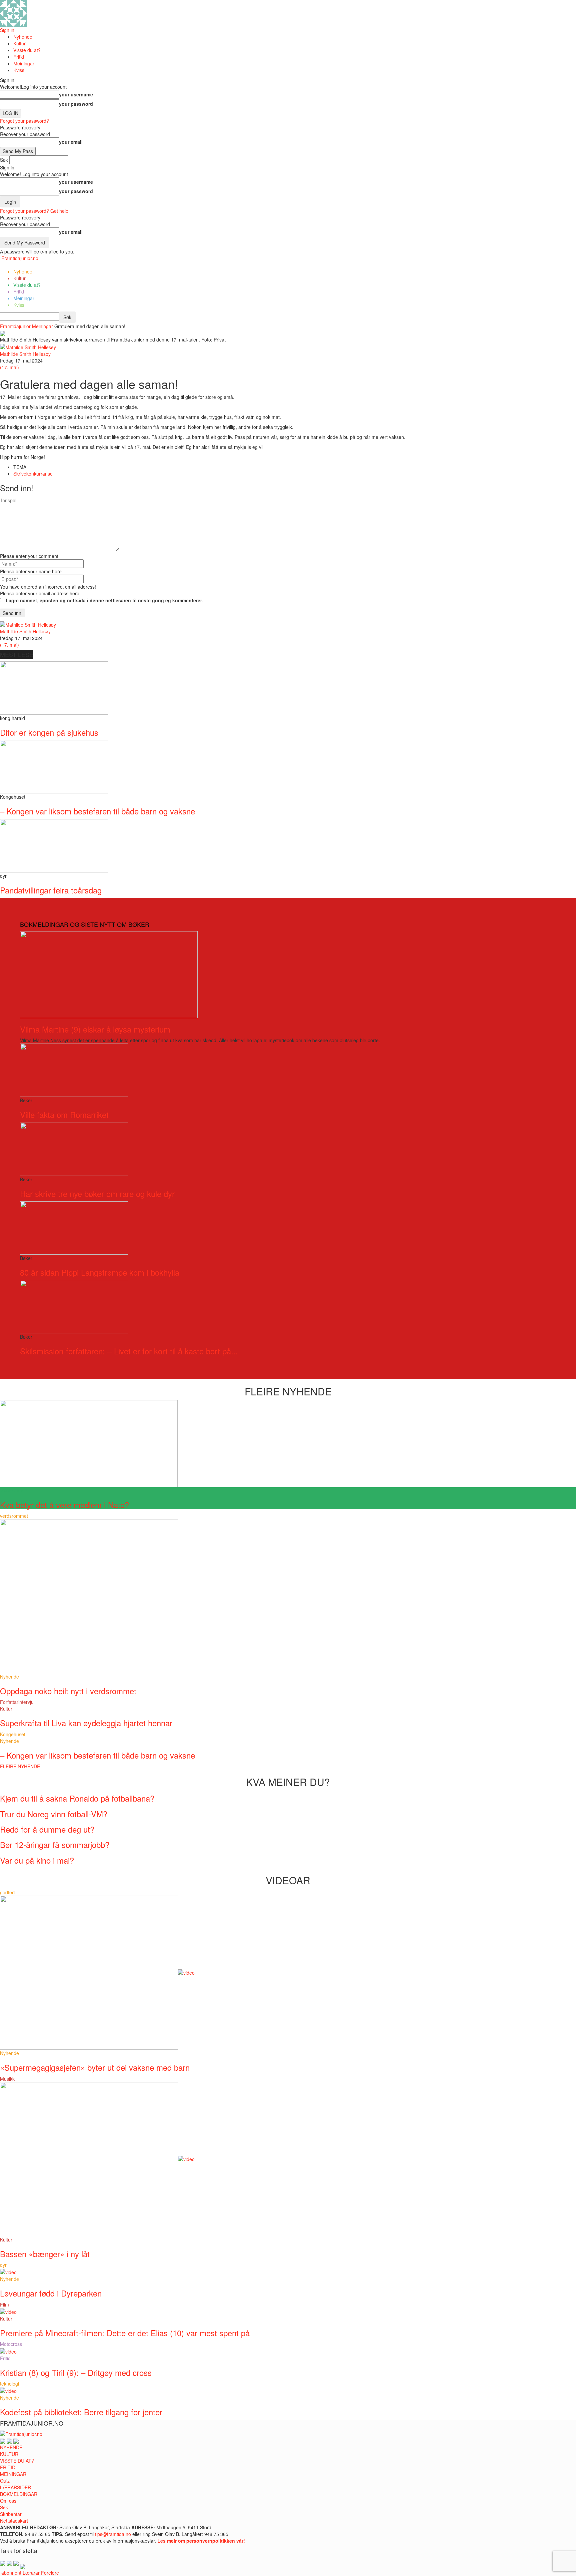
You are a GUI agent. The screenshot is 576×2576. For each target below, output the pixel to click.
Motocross (11, 2344)
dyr (3, 2265)
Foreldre (50, 2573)
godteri (7, 1892)
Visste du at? (27, 50)
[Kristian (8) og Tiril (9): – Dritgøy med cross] (8, 2351)
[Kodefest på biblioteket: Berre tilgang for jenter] (8, 2390)
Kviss (19, 70)
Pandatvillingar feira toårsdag (51, 890)
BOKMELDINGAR (19, 2494)
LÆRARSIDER (15, 2487)
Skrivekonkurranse (33, 474)
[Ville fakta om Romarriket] (74, 1070)
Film (4, 2305)
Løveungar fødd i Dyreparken (51, 2293)
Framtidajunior (15, 326)
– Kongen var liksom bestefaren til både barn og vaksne (97, 811)
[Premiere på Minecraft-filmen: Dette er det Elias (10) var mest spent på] (8, 2311)
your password (76, 104)
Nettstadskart (14, 2521)
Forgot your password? (24, 121)
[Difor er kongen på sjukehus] (54, 687)
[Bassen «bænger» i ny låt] (97, 2158)
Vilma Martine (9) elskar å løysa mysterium (95, 1029)
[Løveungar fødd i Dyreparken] (8, 2272)
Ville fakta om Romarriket (64, 1114)
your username (76, 94)
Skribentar (11, 2514)
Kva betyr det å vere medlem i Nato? (64, 1505)
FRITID (8, 2467)
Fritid (19, 57)
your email (71, 142)
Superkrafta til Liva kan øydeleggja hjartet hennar (86, 1723)
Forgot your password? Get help (34, 211)
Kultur (19, 43)
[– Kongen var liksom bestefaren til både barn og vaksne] (54, 766)
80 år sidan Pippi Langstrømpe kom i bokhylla (100, 1272)
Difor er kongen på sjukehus (49, 732)
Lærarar (31, 2573)
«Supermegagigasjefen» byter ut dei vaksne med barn (95, 2067)
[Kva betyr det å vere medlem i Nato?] (89, 1443)
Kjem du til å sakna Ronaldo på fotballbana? (77, 1798)
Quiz (5, 2481)
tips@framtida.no (113, 2534)
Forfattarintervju (17, 1702)
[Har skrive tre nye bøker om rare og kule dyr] (74, 1148)
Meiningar (24, 63)
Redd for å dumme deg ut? (47, 1829)
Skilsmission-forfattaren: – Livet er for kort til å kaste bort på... (129, 1351)
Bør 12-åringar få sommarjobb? (55, 1844)
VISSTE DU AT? (17, 2461)
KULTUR (9, 2454)
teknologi (9, 2384)
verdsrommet (14, 1516)
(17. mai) (9, 367)
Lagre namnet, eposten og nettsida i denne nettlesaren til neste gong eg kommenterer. (104, 600)
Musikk (7, 2079)
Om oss (8, 2501)
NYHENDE (11, 2447)
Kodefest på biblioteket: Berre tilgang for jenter (81, 2412)
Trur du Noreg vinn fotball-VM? (54, 1814)
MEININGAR (13, 2474)
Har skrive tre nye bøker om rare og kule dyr (97, 1193)
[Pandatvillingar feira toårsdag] (54, 845)
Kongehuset (13, 1734)
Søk (4, 2507)
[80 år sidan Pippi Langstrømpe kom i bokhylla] (74, 1227)
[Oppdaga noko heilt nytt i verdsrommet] (89, 1595)
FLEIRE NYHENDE (20, 1766)
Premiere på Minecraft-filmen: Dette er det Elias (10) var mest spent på (125, 2333)
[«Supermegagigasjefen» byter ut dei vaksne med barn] (97, 1972)
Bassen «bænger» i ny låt (45, 2254)
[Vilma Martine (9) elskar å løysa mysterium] (109, 974)
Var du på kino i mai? (37, 1860)
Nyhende (23, 37)
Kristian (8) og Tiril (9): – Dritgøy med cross (76, 2372)
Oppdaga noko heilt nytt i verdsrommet (68, 1691)
